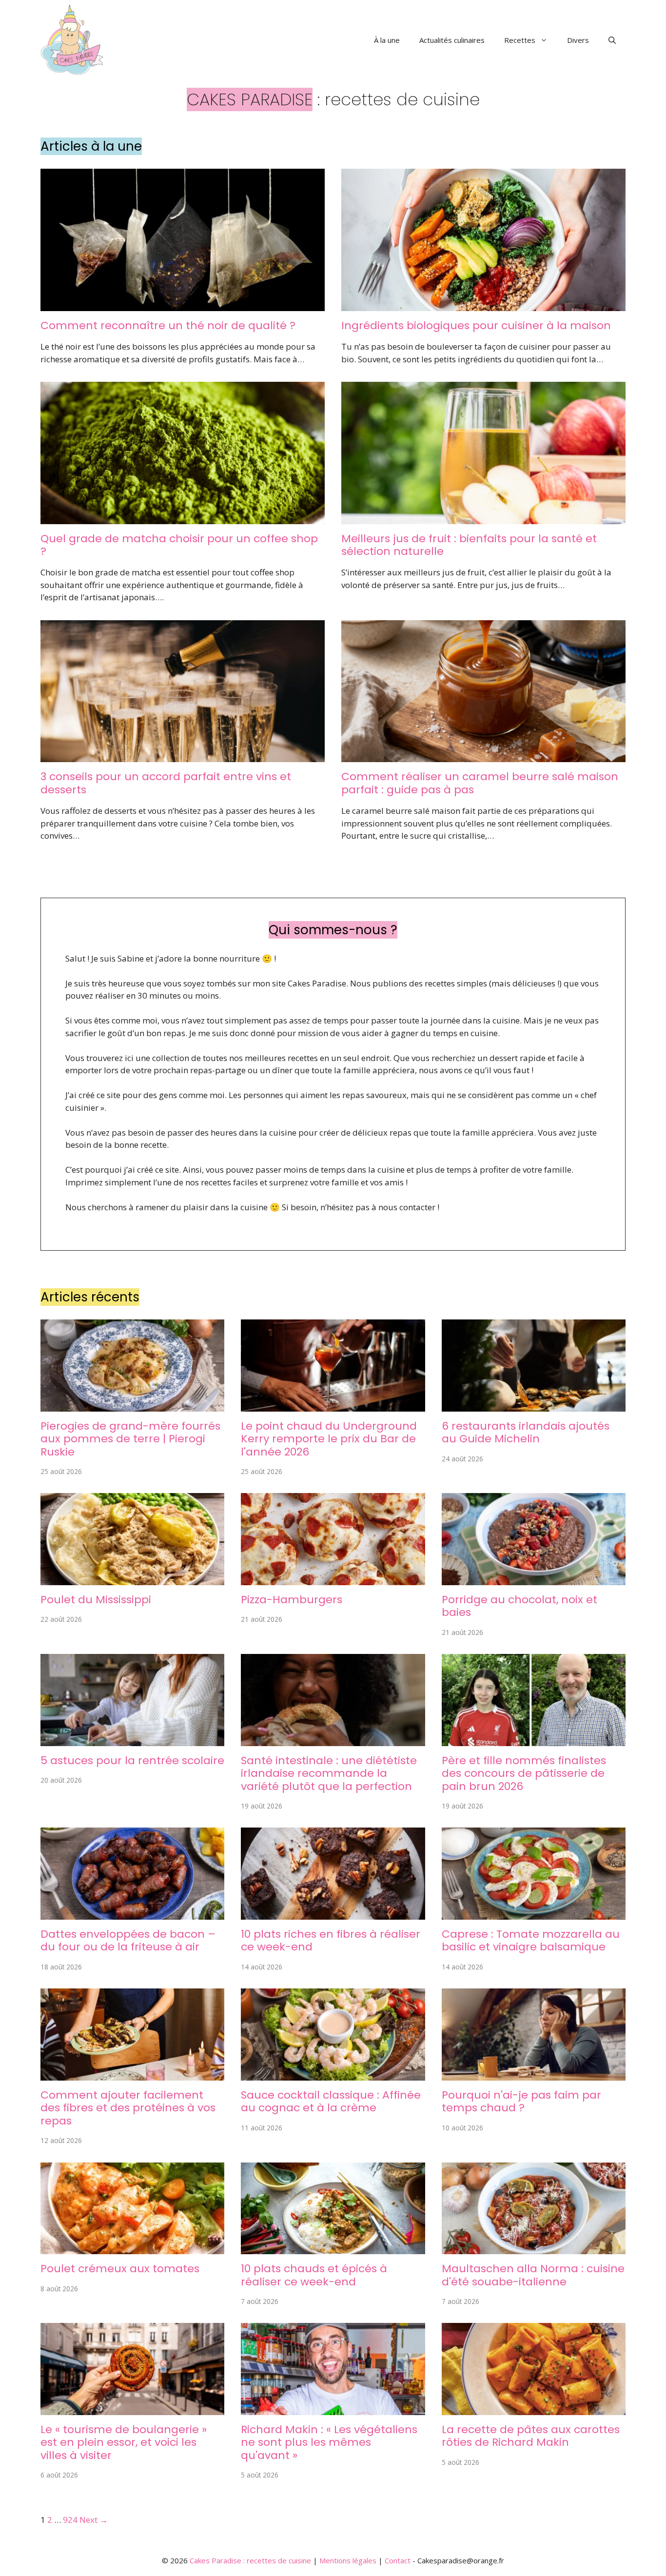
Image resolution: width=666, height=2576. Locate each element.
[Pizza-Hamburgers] (333, 1579)
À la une (387, 40)
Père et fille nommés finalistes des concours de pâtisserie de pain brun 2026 (524, 1773)
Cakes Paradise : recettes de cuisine (250, 2560)
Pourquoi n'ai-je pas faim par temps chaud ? (521, 2101)
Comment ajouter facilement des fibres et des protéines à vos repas (128, 2108)
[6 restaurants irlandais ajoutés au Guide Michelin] (534, 1405)
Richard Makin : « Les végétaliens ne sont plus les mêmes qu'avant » (329, 2442)
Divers (578, 40)
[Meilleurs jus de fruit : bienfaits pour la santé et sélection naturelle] (483, 518)
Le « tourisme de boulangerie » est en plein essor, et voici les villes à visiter (124, 2442)
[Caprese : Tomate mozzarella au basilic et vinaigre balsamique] (534, 1914)
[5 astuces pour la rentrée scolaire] (132, 1740)
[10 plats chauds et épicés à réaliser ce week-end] (333, 2248)
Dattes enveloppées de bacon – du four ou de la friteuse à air (128, 1940)
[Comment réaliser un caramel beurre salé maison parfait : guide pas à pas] (483, 756)
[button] (612, 40)
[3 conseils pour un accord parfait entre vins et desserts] (183, 756)
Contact (398, 2560)
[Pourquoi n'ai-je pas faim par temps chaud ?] (534, 2074)
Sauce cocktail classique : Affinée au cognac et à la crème (331, 2101)
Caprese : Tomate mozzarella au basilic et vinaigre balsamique (531, 1940)
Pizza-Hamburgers (292, 1600)
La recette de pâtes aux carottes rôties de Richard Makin (531, 2436)
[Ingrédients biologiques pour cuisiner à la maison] (483, 305)
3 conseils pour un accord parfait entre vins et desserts (166, 783)
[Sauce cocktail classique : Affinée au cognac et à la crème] (333, 2074)
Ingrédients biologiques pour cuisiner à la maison (476, 325)
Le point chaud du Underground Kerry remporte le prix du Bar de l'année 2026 (329, 1439)
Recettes (520, 40)
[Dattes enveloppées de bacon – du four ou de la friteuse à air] (132, 1914)
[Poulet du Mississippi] (132, 1579)
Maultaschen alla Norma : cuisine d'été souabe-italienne (533, 2275)
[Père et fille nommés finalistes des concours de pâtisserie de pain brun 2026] (534, 1740)
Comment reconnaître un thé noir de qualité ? (168, 325)
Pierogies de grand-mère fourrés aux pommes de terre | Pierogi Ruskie (130, 1439)
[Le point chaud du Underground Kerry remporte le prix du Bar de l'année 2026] (333, 1405)
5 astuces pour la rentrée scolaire (132, 1760)
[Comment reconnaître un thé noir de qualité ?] (183, 305)
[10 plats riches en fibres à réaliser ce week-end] (333, 1914)
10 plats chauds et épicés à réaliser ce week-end (314, 2275)
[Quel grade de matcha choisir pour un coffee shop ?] (183, 518)
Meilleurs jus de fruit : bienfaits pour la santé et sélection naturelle (469, 545)
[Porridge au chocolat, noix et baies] (534, 1579)
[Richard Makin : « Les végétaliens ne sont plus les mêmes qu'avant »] (333, 2409)
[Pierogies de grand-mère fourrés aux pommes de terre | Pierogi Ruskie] (132, 1405)
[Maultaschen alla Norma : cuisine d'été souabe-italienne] (534, 2248)
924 (70, 2520)
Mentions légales (348, 2560)
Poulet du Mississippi (96, 1600)
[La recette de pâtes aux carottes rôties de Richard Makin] (534, 2409)
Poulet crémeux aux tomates (120, 2269)
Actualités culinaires (452, 40)
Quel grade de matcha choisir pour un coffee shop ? (179, 545)
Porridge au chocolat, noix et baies (519, 1606)
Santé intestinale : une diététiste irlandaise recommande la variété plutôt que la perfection (329, 1773)
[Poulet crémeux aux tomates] (132, 2248)
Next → (94, 2520)
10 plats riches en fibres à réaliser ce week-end (331, 1940)
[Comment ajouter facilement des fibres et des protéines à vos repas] (132, 2074)
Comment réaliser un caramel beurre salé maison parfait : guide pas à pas (480, 783)
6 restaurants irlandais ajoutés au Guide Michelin (526, 1432)
